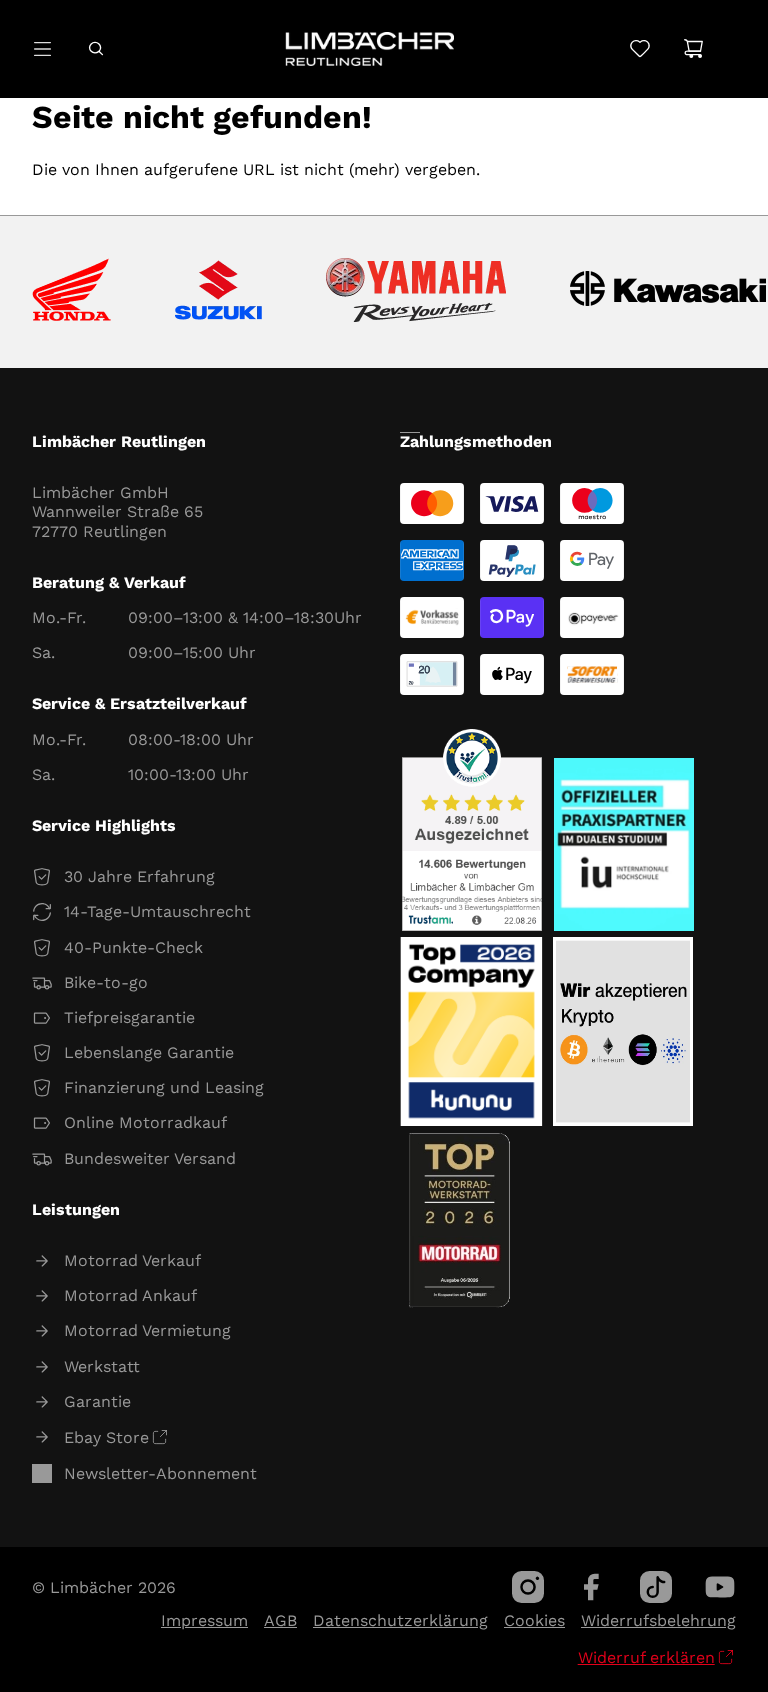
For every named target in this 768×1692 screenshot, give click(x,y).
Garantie (97, 1401)
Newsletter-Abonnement (160, 1473)
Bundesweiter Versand (150, 1158)
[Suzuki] (218, 292)
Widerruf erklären (646, 1657)
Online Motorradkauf (145, 1122)
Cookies (534, 1620)
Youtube (720, 1587)
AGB (280, 1620)
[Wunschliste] (639, 48)
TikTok (656, 1587)
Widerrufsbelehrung (658, 1620)
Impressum (204, 1620)
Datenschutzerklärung (400, 1620)
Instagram (528, 1587)
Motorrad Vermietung (147, 1330)
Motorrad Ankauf (130, 1295)
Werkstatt (102, 1366)
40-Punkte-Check (133, 947)
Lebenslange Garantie (149, 1052)
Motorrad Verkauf (132, 1260)
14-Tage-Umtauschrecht (157, 911)
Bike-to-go (106, 982)
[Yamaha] (416, 292)
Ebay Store (106, 1437)
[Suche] (95, 48)
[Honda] (71, 291)
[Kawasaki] (668, 291)
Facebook (592, 1587)
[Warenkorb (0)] (693, 48)
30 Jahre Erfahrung (139, 876)
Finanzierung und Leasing (164, 1087)
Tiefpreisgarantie (129, 1017)
